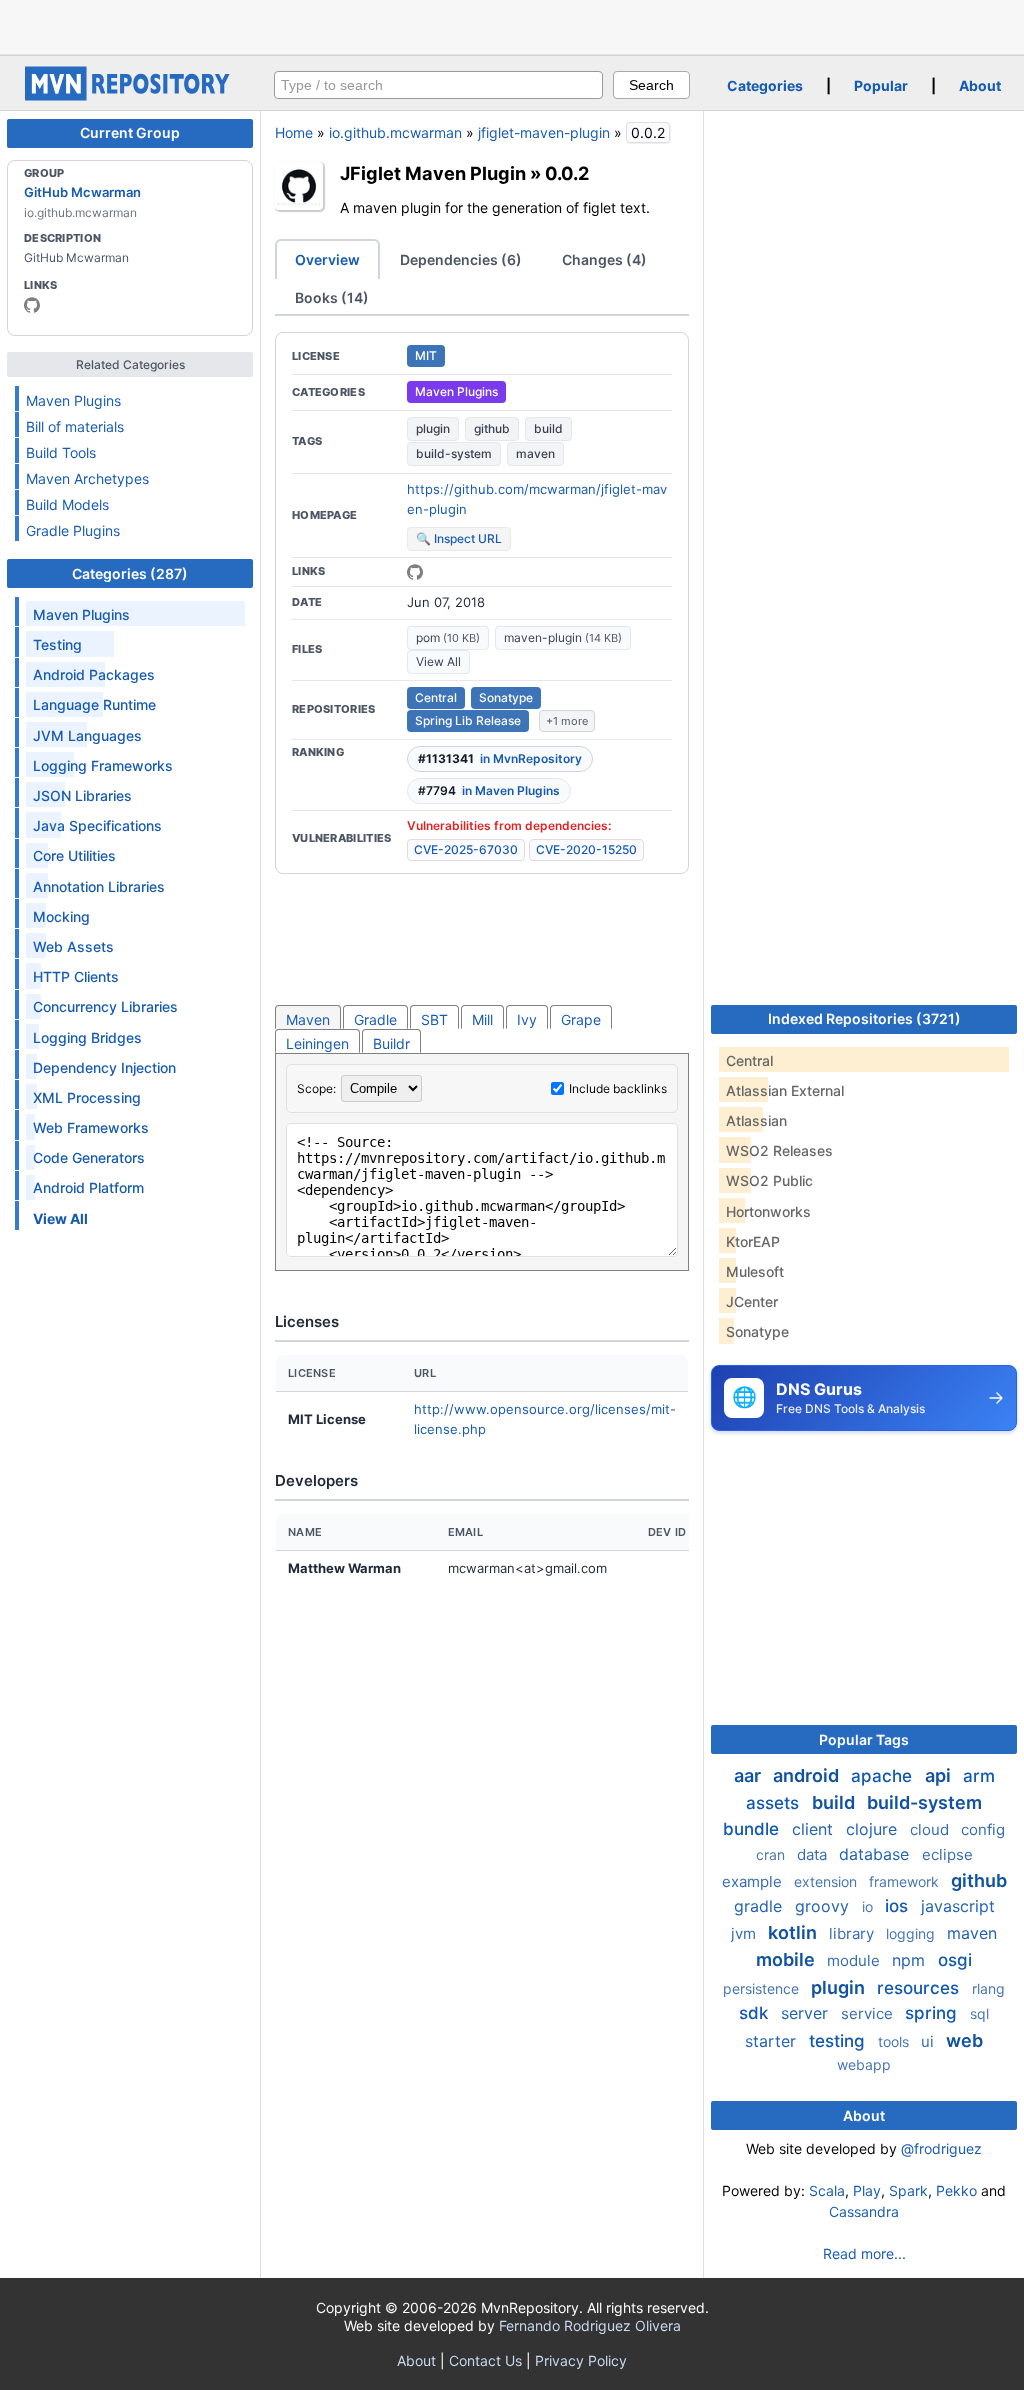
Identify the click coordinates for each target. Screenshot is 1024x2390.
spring (933, 2013)
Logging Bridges (87, 1037)
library (853, 1933)
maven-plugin (563, 637)
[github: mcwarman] (32, 305)
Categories (765, 85)
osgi (955, 1960)
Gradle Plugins (73, 530)
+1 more (567, 721)
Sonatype (506, 697)
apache (884, 1776)
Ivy (527, 1019)
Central (436, 697)
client (815, 1829)
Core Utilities (74, 855)
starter (773, 2041)
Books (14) (332, 297)
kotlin (794, 1932)
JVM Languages (87, 735)
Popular (881, 85)
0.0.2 (567, 173)
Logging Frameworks (103, 765)
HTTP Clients (76, 976)
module (855, 1960)
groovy (824, 1906)
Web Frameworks (91, 1127)
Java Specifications (97, 825)
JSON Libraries (82, 795)
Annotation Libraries (99, 886)
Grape (581, 1019)
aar (749, 1775)
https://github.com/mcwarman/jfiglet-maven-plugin (537, 499)
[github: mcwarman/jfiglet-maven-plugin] (415, 572)
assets (775, 1803)
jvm (745, 1933)
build (548, 428)
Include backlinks (618, 1088)
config (983, 1829)
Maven (308, 1019)
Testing (57, 644)
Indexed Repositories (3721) (864, 1018)
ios (899, 1906)
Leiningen (317, 1043)
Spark (908, 2190)
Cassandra (864, 2211)
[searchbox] (438, 85)
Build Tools (61, 452)
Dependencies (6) (461, 259)
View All (438, 661)
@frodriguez (941, 2148)
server (807, 2013)
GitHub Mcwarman (82, 192)
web (964, 2040)
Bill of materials (75, 426)
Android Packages (94, 674)
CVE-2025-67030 (466, 849)
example (754, 1881)
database (876, 1854)
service (869, 2013)
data (814, 1854)
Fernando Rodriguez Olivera (590, 2325)
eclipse (947, 1854)
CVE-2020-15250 (586, 849)
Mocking (61, 916)
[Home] (130, 95)
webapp (864, 2064)
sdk (756, 2013)
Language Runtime (94, 704)
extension (827, 1881)
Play (867, 2190)
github (492, 428)
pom (448, 637)
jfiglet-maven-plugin (544, 132)
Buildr (391, 1043)
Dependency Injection (104, 1067)
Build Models (67, 504)
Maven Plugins (73, 400)
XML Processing (87, 1097)
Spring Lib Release (468, 720)
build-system (454, 453)
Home (294, 132)
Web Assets (73, 946)
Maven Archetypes (87, 478)
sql (979, 2013)
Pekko (956, 2190)
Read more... (864, 2253)
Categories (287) (130, 573)
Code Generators (89, 1157)
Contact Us (485, 2360)
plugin (433, 428)
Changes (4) (604, 259)
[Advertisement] (512, 25)
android (808, 1775)
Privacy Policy (581, 2360)
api (940, 1775)
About (980, 85)
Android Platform (88, 1187)
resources (920, 1988)
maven (535, 453)
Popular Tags (864, 1739)
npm (911, 1960)
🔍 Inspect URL (459, 538)
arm (979, 1776)
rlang (988, 1988)
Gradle (375, 1019)
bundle (753, 1829)
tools (895, 2041)
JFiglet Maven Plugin (433, 173)
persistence (763, 1988)
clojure (874, 1829)
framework (906, 1881)
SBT (434, 1019)
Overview (327, 259)
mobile (787, 1959)
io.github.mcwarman (395, 132)
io (869, 1906)
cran (772, 1854)
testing (839, 2041)
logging (912, 1933)
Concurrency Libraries (105, 1006)
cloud (931, 1829)
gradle (760, 1906)
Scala (827, 2190)
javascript (958, 1906)
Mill (482, 1019)
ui (929, 2041)
